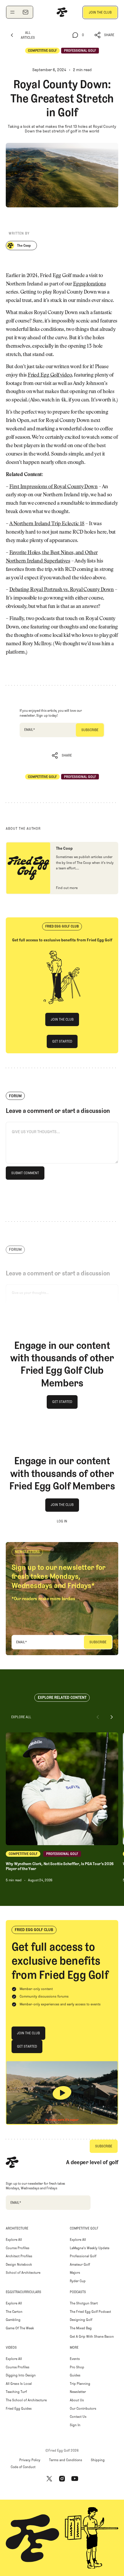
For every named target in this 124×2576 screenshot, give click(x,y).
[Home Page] (62, 12)
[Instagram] (62, 2479)
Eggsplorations (89, 284)
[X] (49, 2479)
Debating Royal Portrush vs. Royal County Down (62, 590)
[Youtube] (75, 2479)
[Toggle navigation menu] (12, 12)
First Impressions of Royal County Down (53, 487)
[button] (105, 35)
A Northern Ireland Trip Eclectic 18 (47, 524)
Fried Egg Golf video (50, 375)
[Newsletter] (25, 12)
